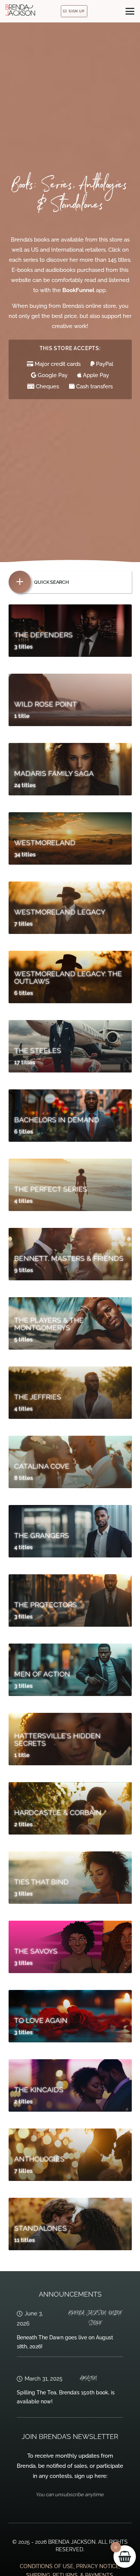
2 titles (23, 1824)
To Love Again (41, 2020)
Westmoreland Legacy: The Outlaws (68, 978)
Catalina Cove (42, 1466)
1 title (22, 716)
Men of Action (42, 1674)
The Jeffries (38, 1397)
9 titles (24, 1270)
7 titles (23, 924)
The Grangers (42, 1535)
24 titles (25, 785)
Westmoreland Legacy (60, 912)
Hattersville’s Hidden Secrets (57, 1740)
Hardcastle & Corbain (58, 1812)
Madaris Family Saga (54, 773)
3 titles (23, 647)
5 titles (23, 1339)
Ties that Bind (41, 1882)
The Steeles (38, 1050)
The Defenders (43, 635)
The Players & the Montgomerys (49, 1324)
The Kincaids (39, 2090)
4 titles (23, 1201)
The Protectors (46, 1605)
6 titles (24, 993)
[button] (130, 11)
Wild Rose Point (46, 704)
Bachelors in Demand (57, 1120)
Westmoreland (45, 843)
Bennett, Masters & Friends (69, 1258)
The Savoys (36, 1951)
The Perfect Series (51, 1189)
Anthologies (39, 2159)
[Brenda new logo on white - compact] (20, 10)
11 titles (24, 2240)
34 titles (25, 855)
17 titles (25, 1062)
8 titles (24, 1478)
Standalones (41, 2228)
